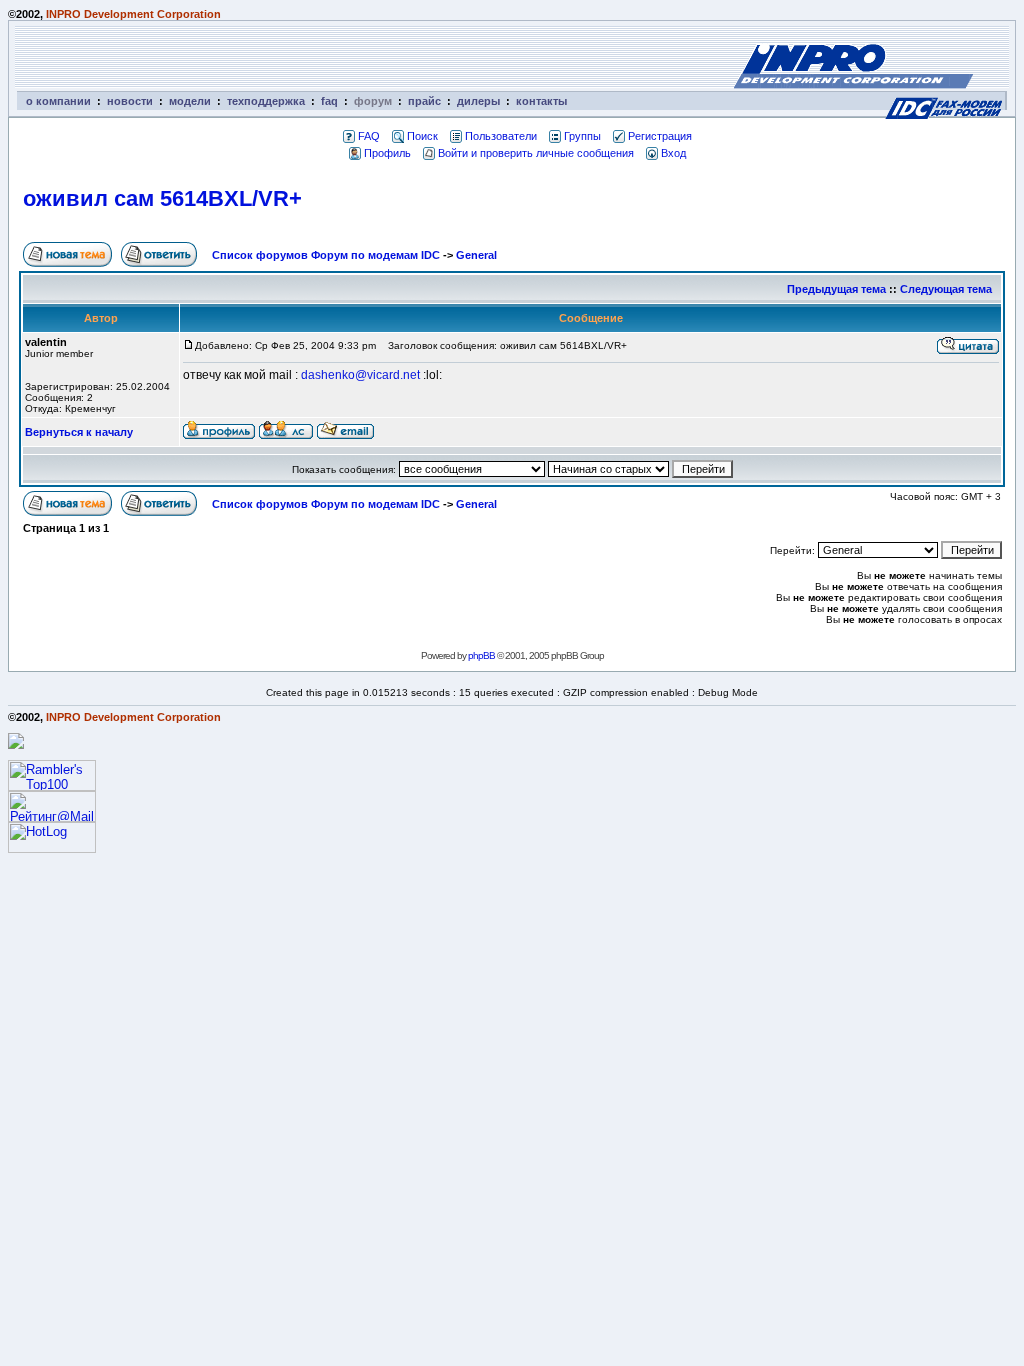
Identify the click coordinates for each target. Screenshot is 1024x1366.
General (476, 255)
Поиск (422, 136)
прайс (424, 101)
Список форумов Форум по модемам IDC (326, 255)
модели (190, 101)
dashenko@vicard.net (360, 375)
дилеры (478, 101)
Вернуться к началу (79, 432)
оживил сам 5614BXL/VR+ (162, 198)
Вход (673, 153)
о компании (58, 101)
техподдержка (266, 101)
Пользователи (501, 136)
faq (329, 101)
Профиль (387, 153)
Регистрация (660, 136)
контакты (541, 101)
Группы (582, 136)
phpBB (481, 655)
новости (130, 101)
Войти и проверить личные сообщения (536, 153)
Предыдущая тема (836, 289)
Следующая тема (946, 289)
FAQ (369, 136)
